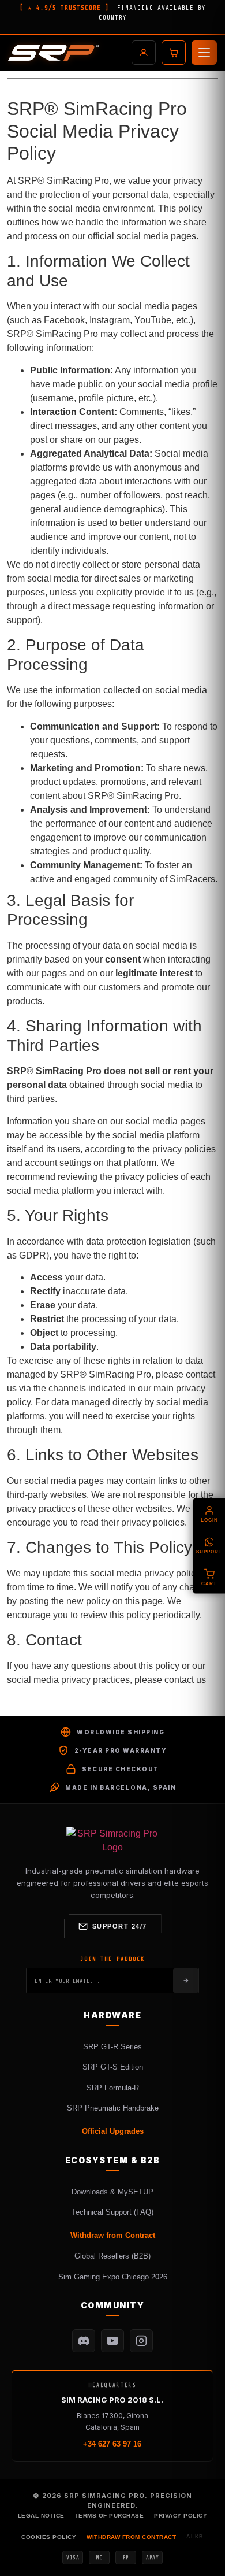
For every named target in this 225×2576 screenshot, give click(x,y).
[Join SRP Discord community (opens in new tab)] (84, 2341)
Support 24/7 (120, 1926)
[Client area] (144, 53)
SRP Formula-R (113, 2088)
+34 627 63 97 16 (112, 2444)
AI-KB (195, 2537)
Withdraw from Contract (113, 2235)
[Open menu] (204, 53)
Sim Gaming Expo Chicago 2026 (113, 2277)
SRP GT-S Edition (113, 2067)
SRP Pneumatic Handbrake (113, 2108)
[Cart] (174, 53)
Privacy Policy (181, 2516)
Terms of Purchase (110, 2516)
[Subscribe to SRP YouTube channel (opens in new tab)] (112, 2341)
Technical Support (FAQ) (112, 2212)
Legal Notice (41, 2516)
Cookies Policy (49, 2537)
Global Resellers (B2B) (112, 2256)
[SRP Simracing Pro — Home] (112, 1841)
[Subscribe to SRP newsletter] (186, 1981)
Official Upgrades (113, 2131)
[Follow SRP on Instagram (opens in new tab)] (141, 2341)
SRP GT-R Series (112, 2047)
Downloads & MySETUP (112, 2192)
